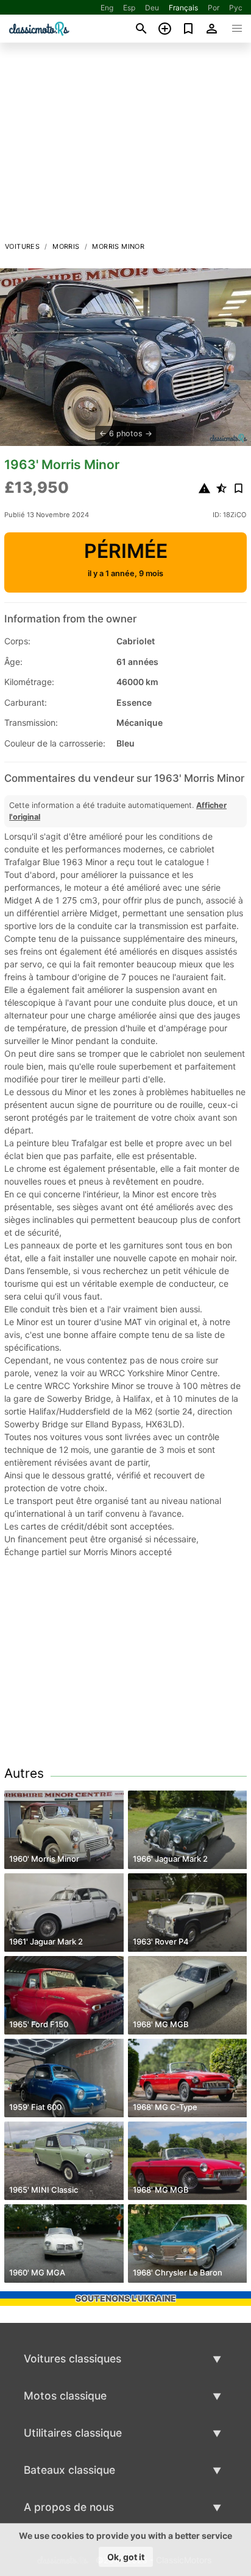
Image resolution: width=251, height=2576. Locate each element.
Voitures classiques (72, 2358)
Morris (66, 246)
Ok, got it (126, 2557)
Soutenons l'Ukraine (126, 2298)
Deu (152, 8)
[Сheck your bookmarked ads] (189, 29)
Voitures (22, 246)
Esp (129, 8)
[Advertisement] (125, 145)
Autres (24, 1773)
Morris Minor (118, 246)
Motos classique (65, 2396)
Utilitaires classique (73, 2433)
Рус (236, 8)
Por (214, 8)
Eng (107, 8)
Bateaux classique (69, 2470)
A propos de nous (69, 2507)
